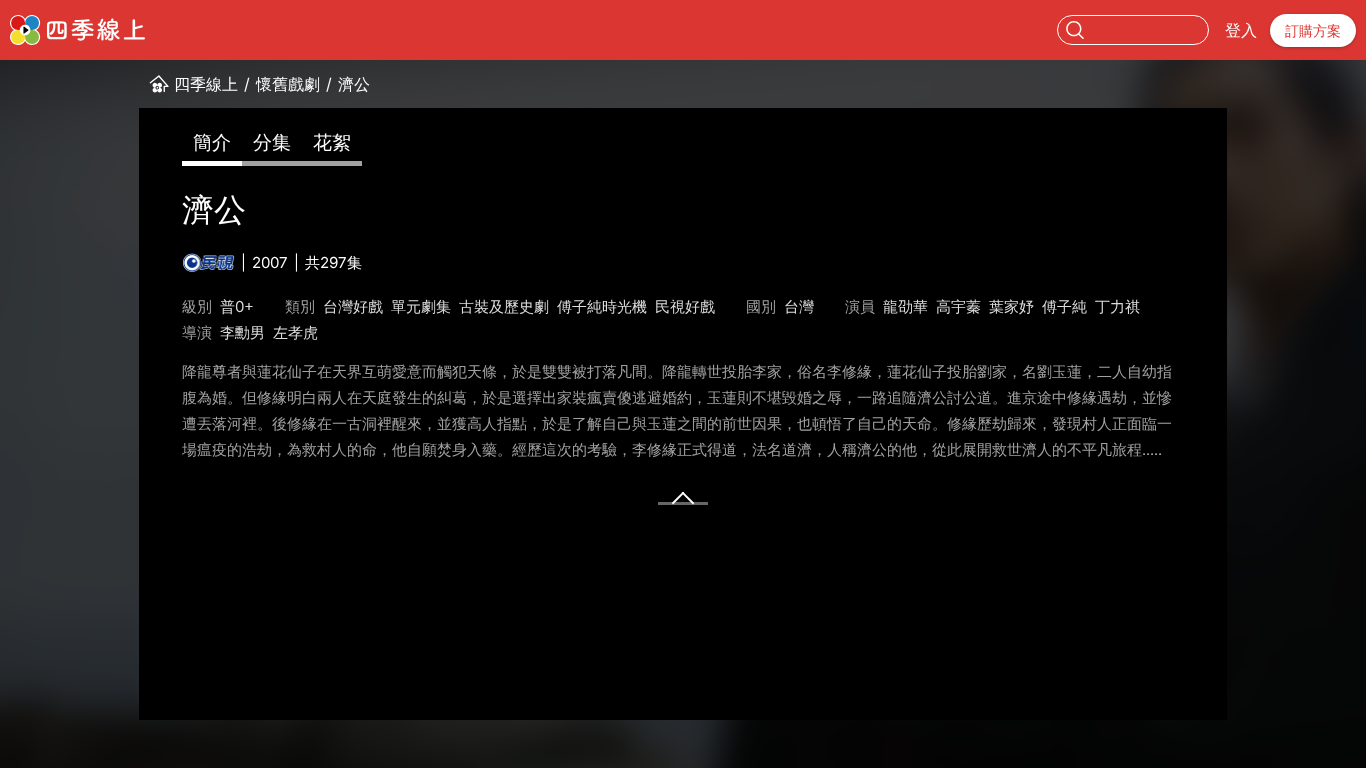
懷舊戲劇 (288, 84)
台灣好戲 (353, 306)
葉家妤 (1011, 306)
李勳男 (242, 332)
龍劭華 (905, 306)
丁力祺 (1117, 306)
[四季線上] (77, 30)
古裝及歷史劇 (504, 306)
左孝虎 (295, 332)
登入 (1241, 30)
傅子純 (1064, 306)
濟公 (354, 84)
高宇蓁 (958, 306)
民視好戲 (685, 306)
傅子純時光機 (602, 306)
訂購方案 (1313, 30)
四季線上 (206, 84)
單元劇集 (421, 306)
